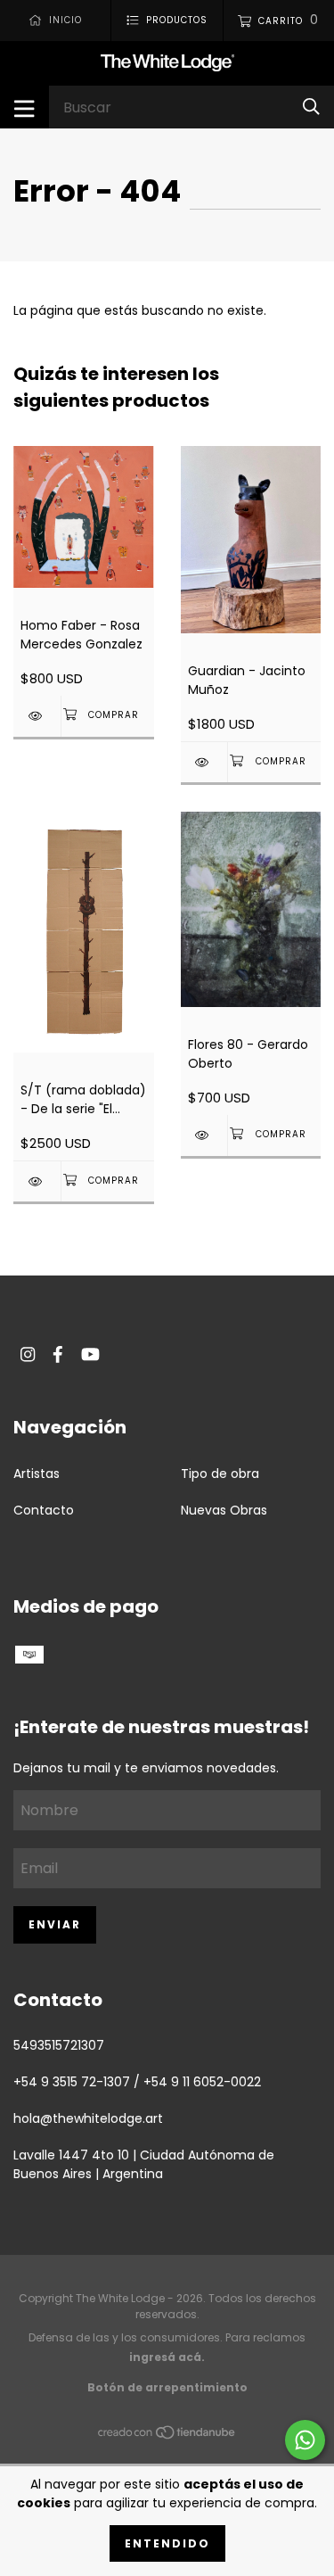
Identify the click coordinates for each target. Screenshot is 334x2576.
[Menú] (24, 107)
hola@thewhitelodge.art (88, 2118)
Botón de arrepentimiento (167, 2387)
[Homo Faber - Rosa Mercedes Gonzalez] (37, 716)
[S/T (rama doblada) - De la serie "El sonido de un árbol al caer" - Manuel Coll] (37, 1181)
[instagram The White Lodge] (28, 1354)
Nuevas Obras (224, 1510)
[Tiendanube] (167, 2436)
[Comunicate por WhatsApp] (305, 2440)
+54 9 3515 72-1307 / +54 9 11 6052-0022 (137, 2082)
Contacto (44, 1510)
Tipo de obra (220, 1474)
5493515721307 (59, 2045)
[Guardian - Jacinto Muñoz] (204, 762)
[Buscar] (311, 107)
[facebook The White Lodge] (58, 1354)
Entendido (167, 2543)
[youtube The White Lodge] (90, 1354)
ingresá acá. (167, 2357)
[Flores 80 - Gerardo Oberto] (204, 1135)
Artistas (37, 1474)
